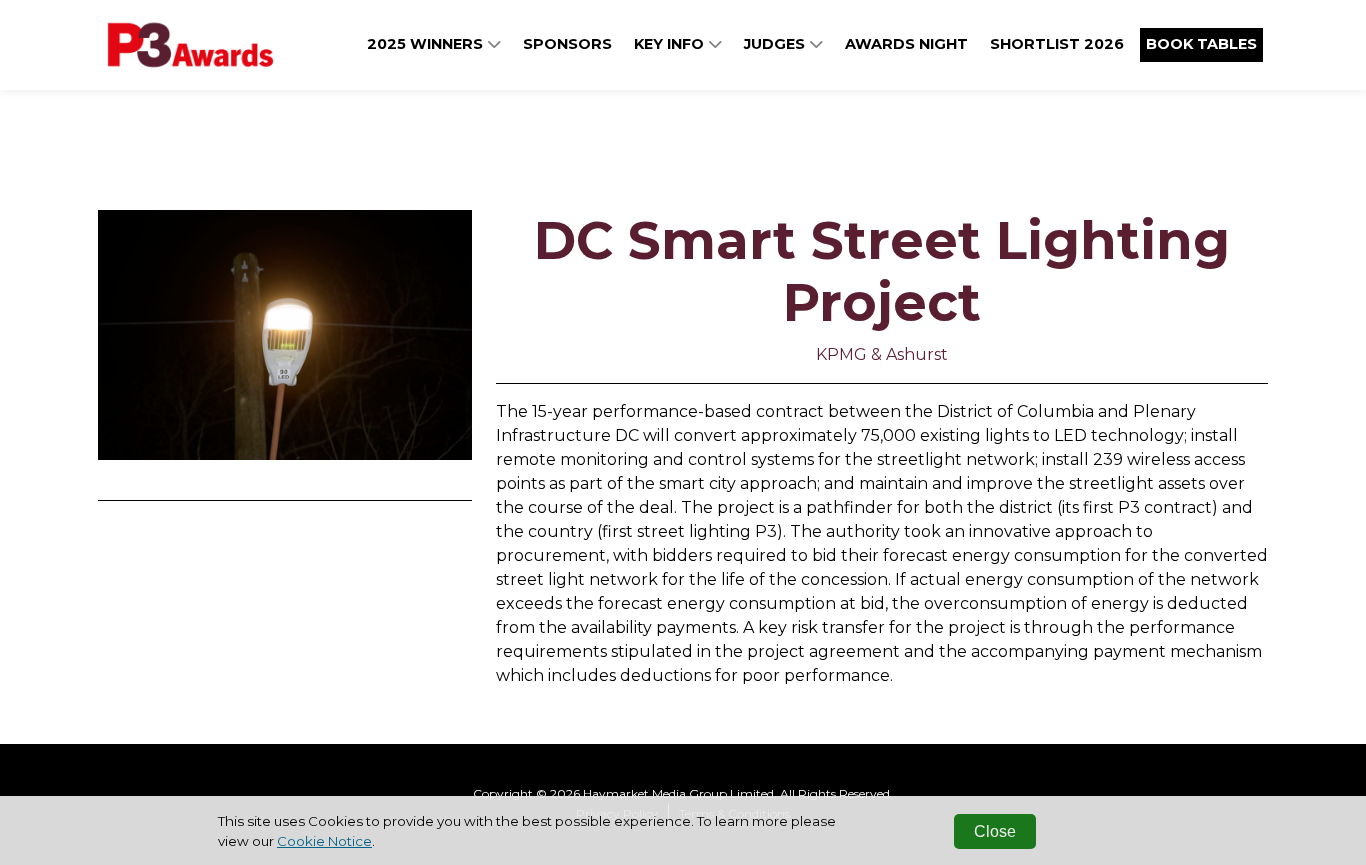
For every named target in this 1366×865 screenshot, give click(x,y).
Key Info (671, 44)
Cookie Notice (324, 841)
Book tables (1201, 44)
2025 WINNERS (427, 44)
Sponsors (567, 44)
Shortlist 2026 (1057, 44)
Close (995, 831)
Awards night (906, 44)
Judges (776, 44)
